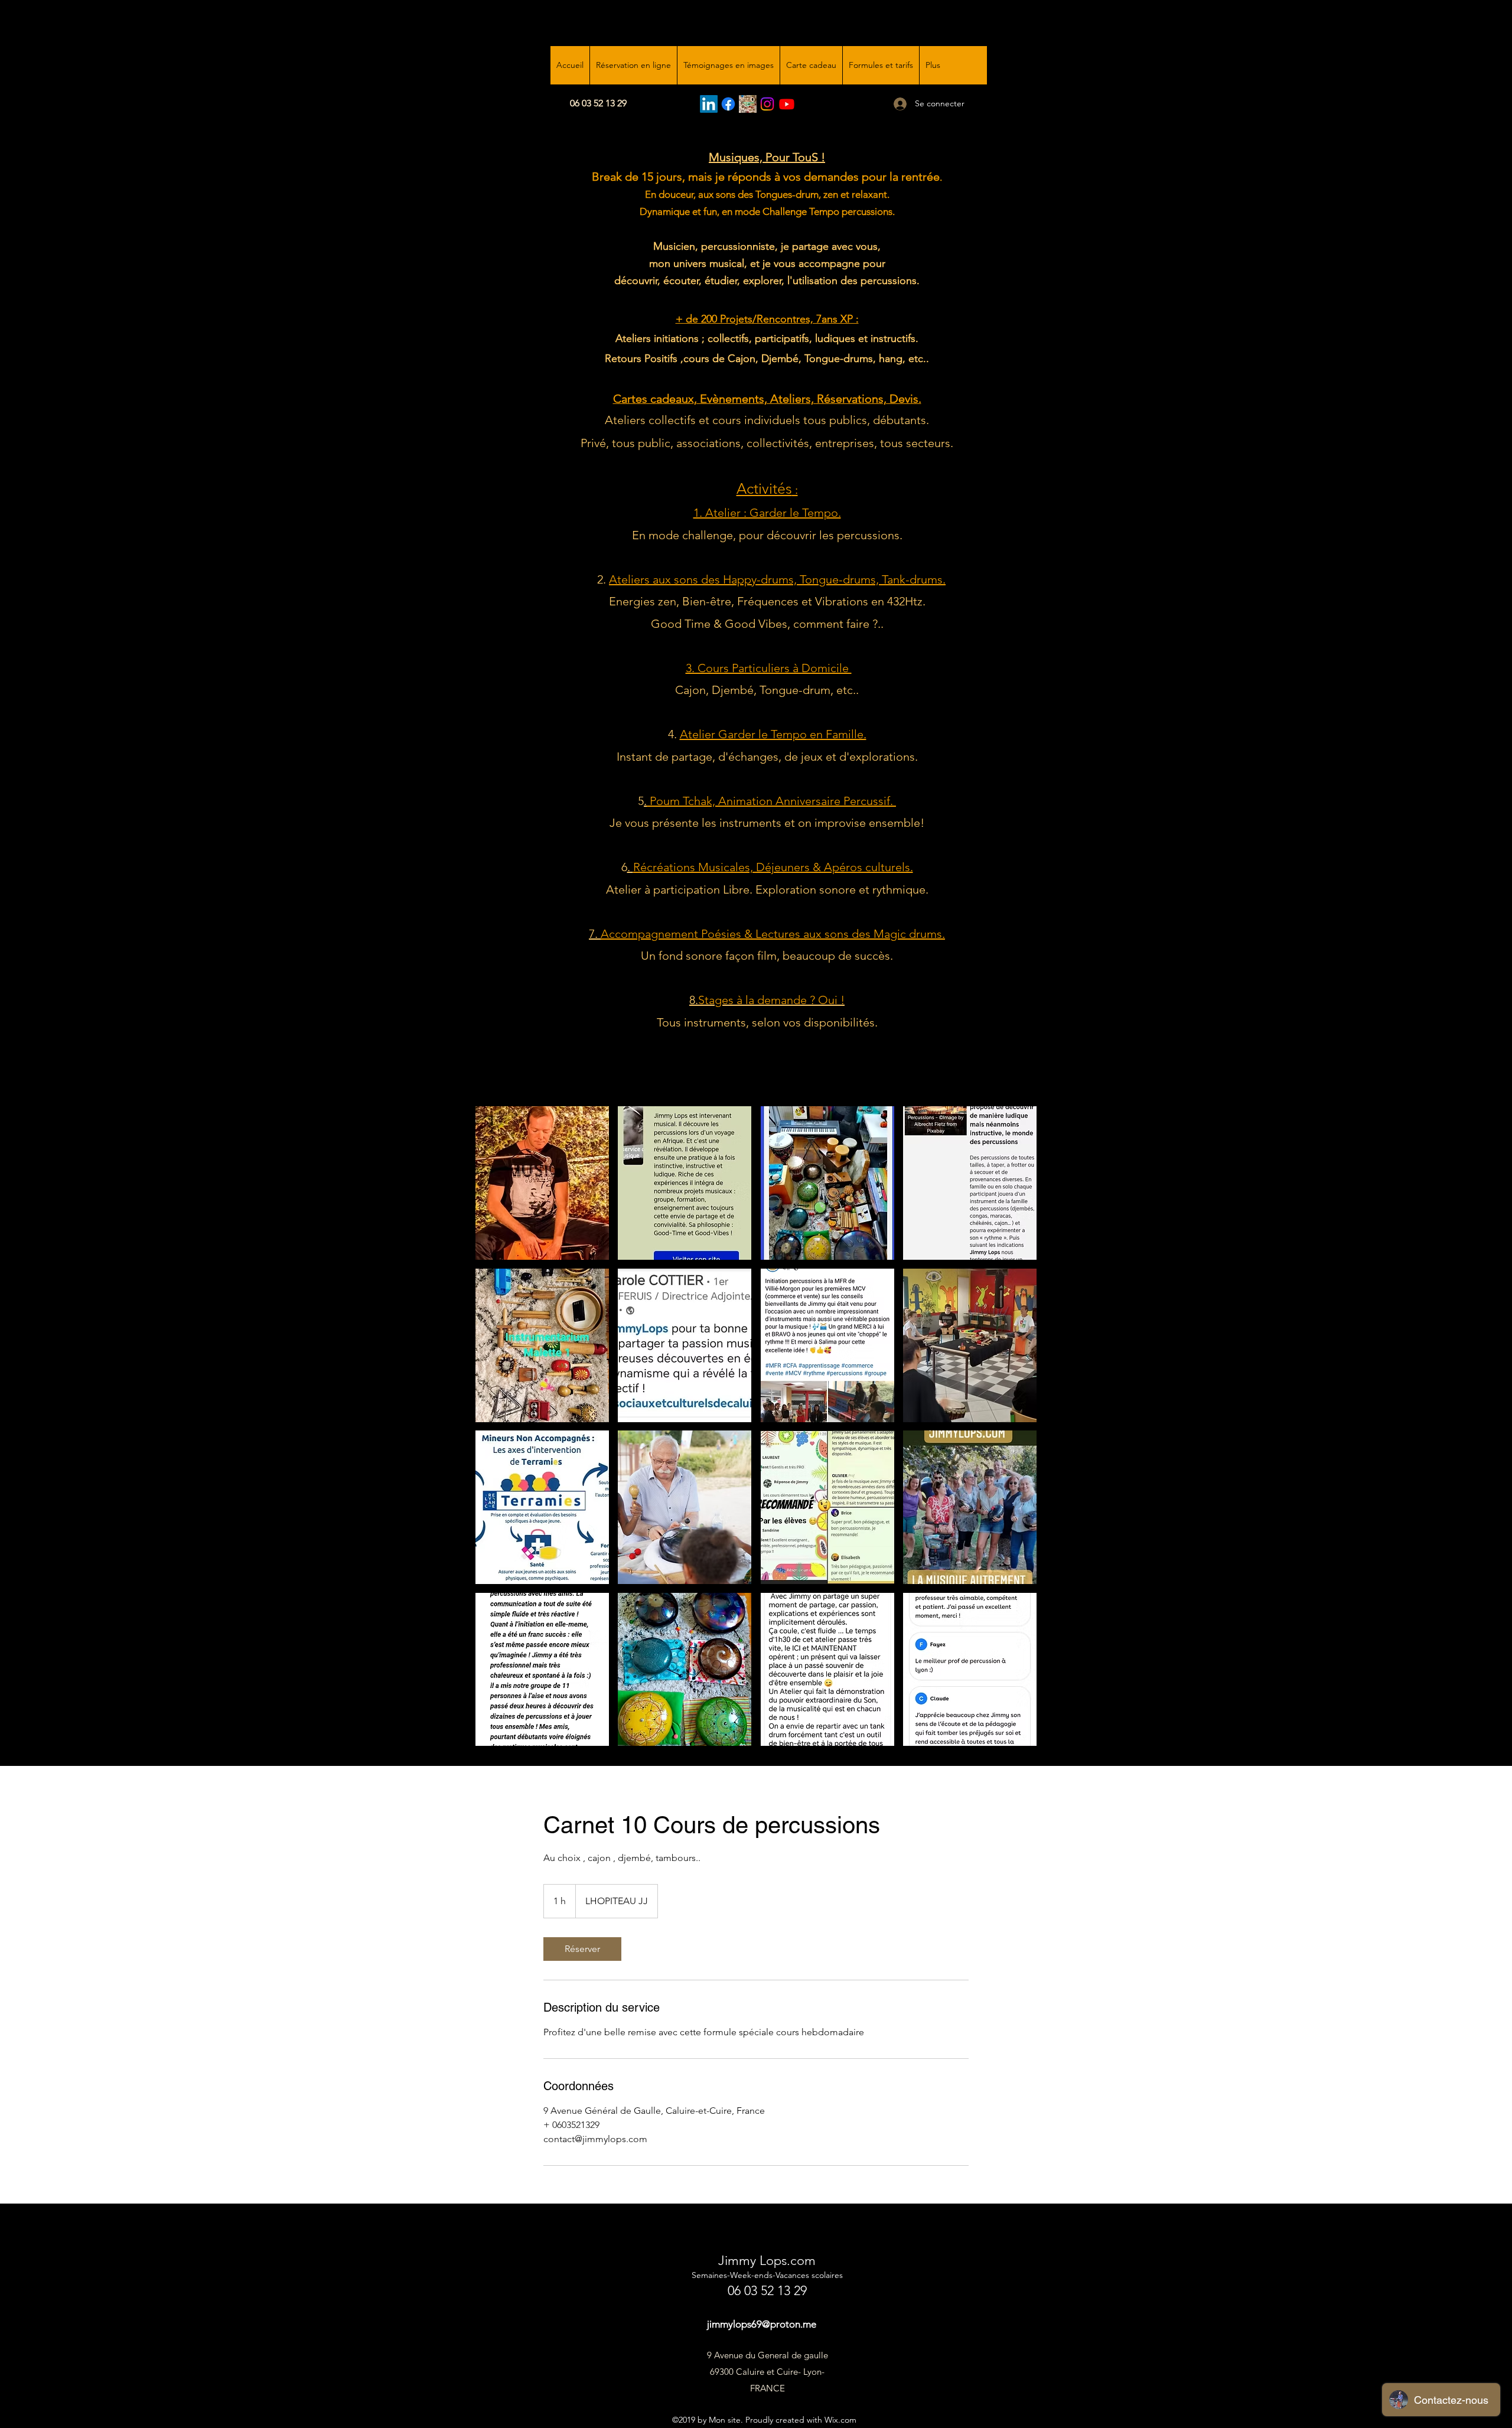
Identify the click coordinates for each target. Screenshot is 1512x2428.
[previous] (497, 1433)
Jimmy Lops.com (767, 2261)
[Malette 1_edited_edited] (748, 104)
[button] (542, 1183)
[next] (1015, 1433)
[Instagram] (767, 104)
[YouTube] (787, 104)
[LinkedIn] (709, 104)
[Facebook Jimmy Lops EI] (728, 104)
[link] (582, 1949)
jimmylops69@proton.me (762, 2324)
